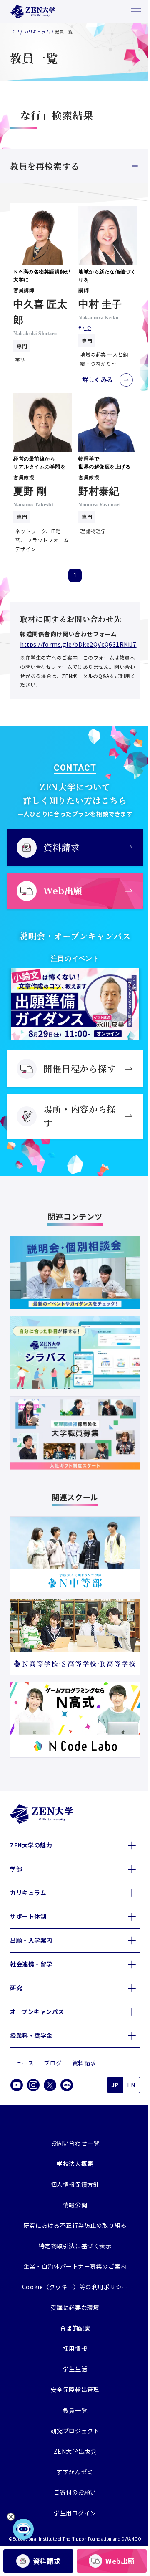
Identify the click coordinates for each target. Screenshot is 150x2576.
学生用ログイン (72, 2497)
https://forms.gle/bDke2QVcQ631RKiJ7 (78, 638)
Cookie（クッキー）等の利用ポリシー (72, 2271)
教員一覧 (72, 2394)
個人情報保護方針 (72, 2168)
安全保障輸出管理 (72, 2373)
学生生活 (72, 2353)
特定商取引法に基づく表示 (72, 2229)
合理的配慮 (72, 2312)
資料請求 (45, 2561)
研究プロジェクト (72, 2414)
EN (125, 2068)
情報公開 (72, 2189)
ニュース (22, 2047)
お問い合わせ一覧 (72, 2127)
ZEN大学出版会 (72, 2435)
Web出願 (115, 2561)
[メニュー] (136, 12)
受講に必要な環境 (72, 2291)
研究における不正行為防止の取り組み (72, 2209)
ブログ (53, 2047)
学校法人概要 (72, 2147)
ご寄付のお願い (72, 2476)
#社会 (82, 325)
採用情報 (72, 2332)
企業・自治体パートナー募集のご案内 (72, 2250)
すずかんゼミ (72, 2455)
